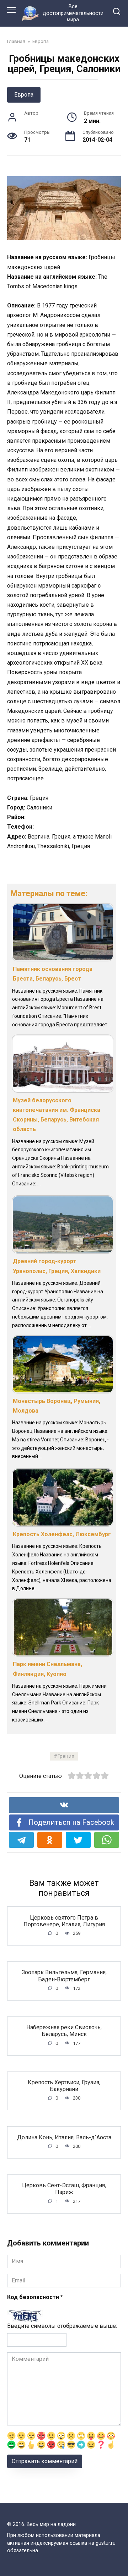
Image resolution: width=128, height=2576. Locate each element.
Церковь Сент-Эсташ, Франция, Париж (64, 2189)
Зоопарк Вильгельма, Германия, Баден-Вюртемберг (64, 1976)
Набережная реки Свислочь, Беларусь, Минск (64, 2031)
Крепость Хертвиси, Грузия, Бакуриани (64, 2086)
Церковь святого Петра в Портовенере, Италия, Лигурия (64, 1921)
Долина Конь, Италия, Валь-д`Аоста (64, 2137)
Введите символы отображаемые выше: (62, 2326)
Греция (66, 1756)
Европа (24, 95)
